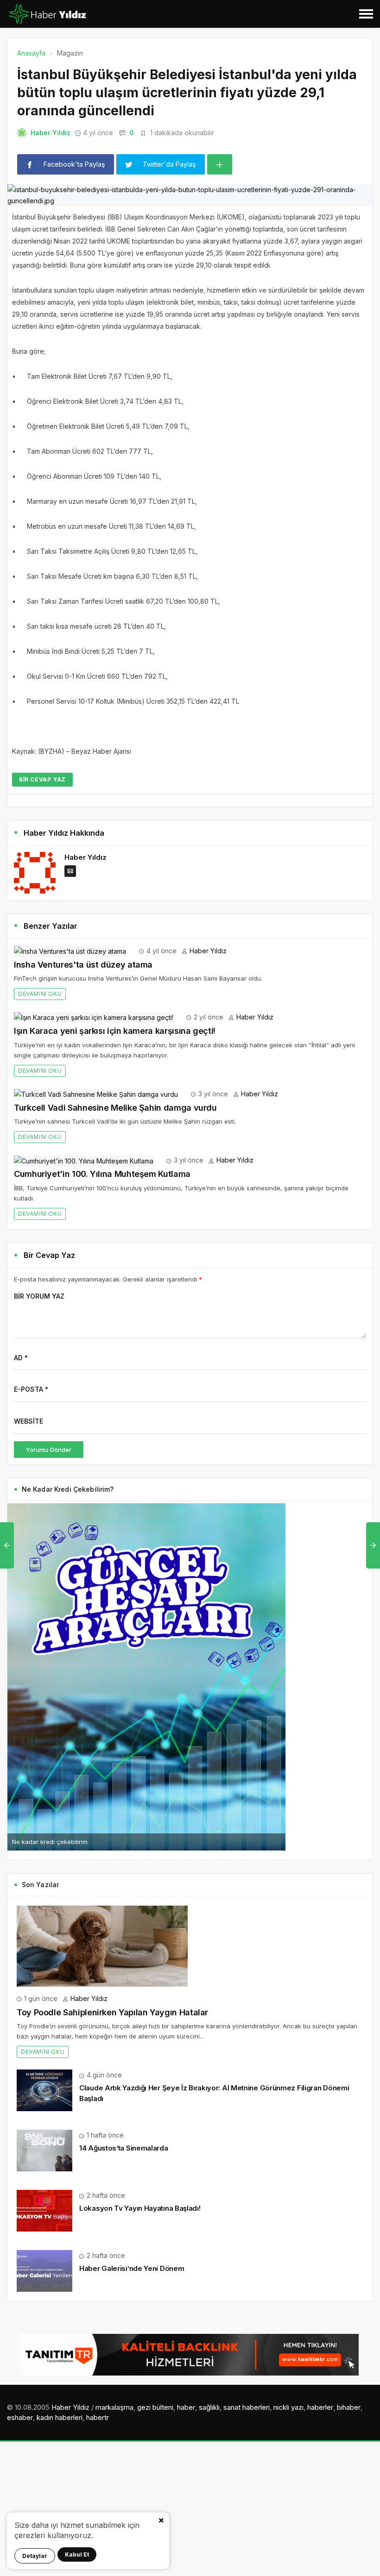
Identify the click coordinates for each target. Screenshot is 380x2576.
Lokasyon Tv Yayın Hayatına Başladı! (140, 2208)
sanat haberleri (247, 2407)
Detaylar (35, 2556)
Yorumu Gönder (49, 1450)
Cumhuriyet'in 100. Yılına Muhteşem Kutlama (102, 1174)
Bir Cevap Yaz (42, 779)
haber (186, 2407)
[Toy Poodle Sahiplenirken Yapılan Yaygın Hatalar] (102, 1945)
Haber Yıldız (51, 133)
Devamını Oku (40, 994)
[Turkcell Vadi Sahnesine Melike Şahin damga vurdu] (96, 1094)
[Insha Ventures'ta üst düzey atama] (70, 951)
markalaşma (114, 2407)
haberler (320, 2407)
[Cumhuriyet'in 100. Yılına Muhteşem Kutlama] (84, 1160)
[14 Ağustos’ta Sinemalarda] (44, 2150)
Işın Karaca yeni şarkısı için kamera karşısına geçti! (115, 1031)
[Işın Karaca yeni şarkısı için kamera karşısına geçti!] (94, 1017)
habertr (98, 2417)
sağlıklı (209, 2407)
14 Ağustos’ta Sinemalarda (124, 2148)
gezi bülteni (155, 2407)
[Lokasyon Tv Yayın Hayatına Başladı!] (44, 2210)
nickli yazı (288, 2407)
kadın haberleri (60, 2417)
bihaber (349, 2407)
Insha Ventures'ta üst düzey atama (83, 965)
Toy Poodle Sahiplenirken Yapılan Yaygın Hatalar (112, 2012)
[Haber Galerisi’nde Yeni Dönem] (44, 2270)
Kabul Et (77, 2554)
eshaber (20, 2417)
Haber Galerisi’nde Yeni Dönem (132, 2268)
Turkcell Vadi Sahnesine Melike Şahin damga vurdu (115, 1108)
